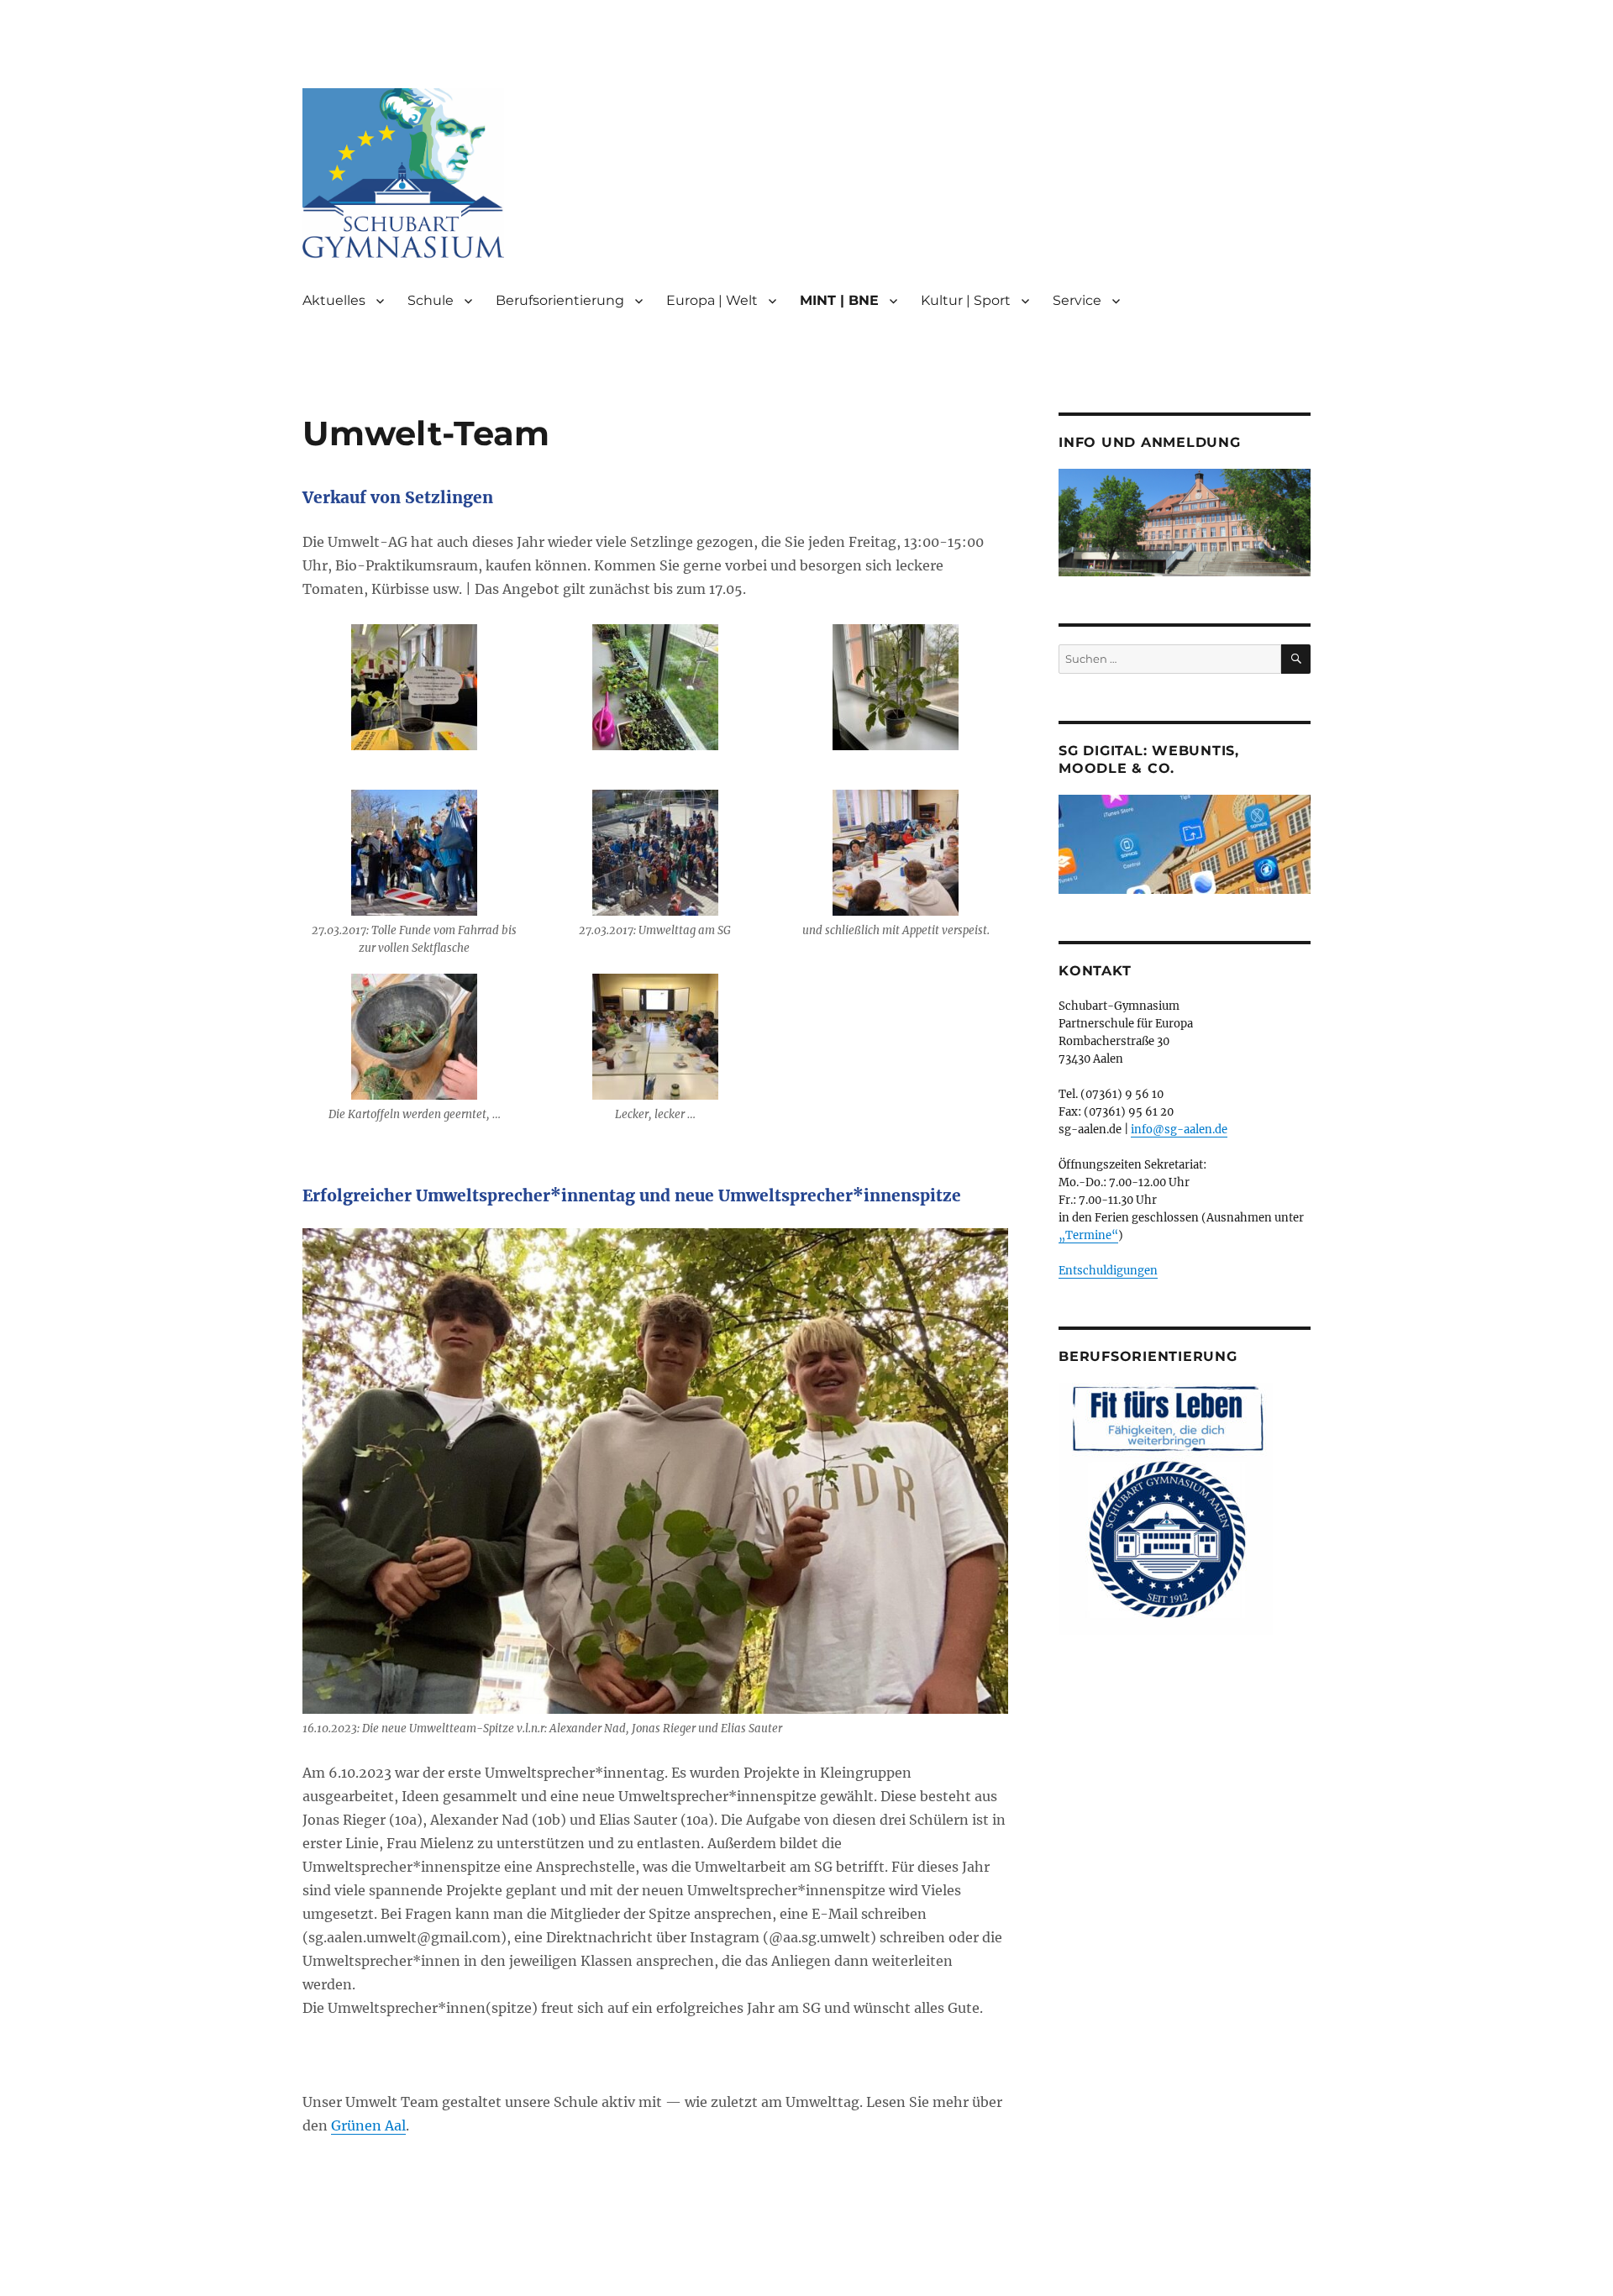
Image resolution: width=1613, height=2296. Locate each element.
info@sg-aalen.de (1179, 1130)
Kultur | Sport (966, 300)
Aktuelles (334, 300)
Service (1077, 300)
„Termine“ (1088, 1235)
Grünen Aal (368, 2125)
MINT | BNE (839, 300)
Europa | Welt (712, 300)
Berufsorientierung (560, 300)
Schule (431, 300)
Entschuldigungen (1108, 1271)
